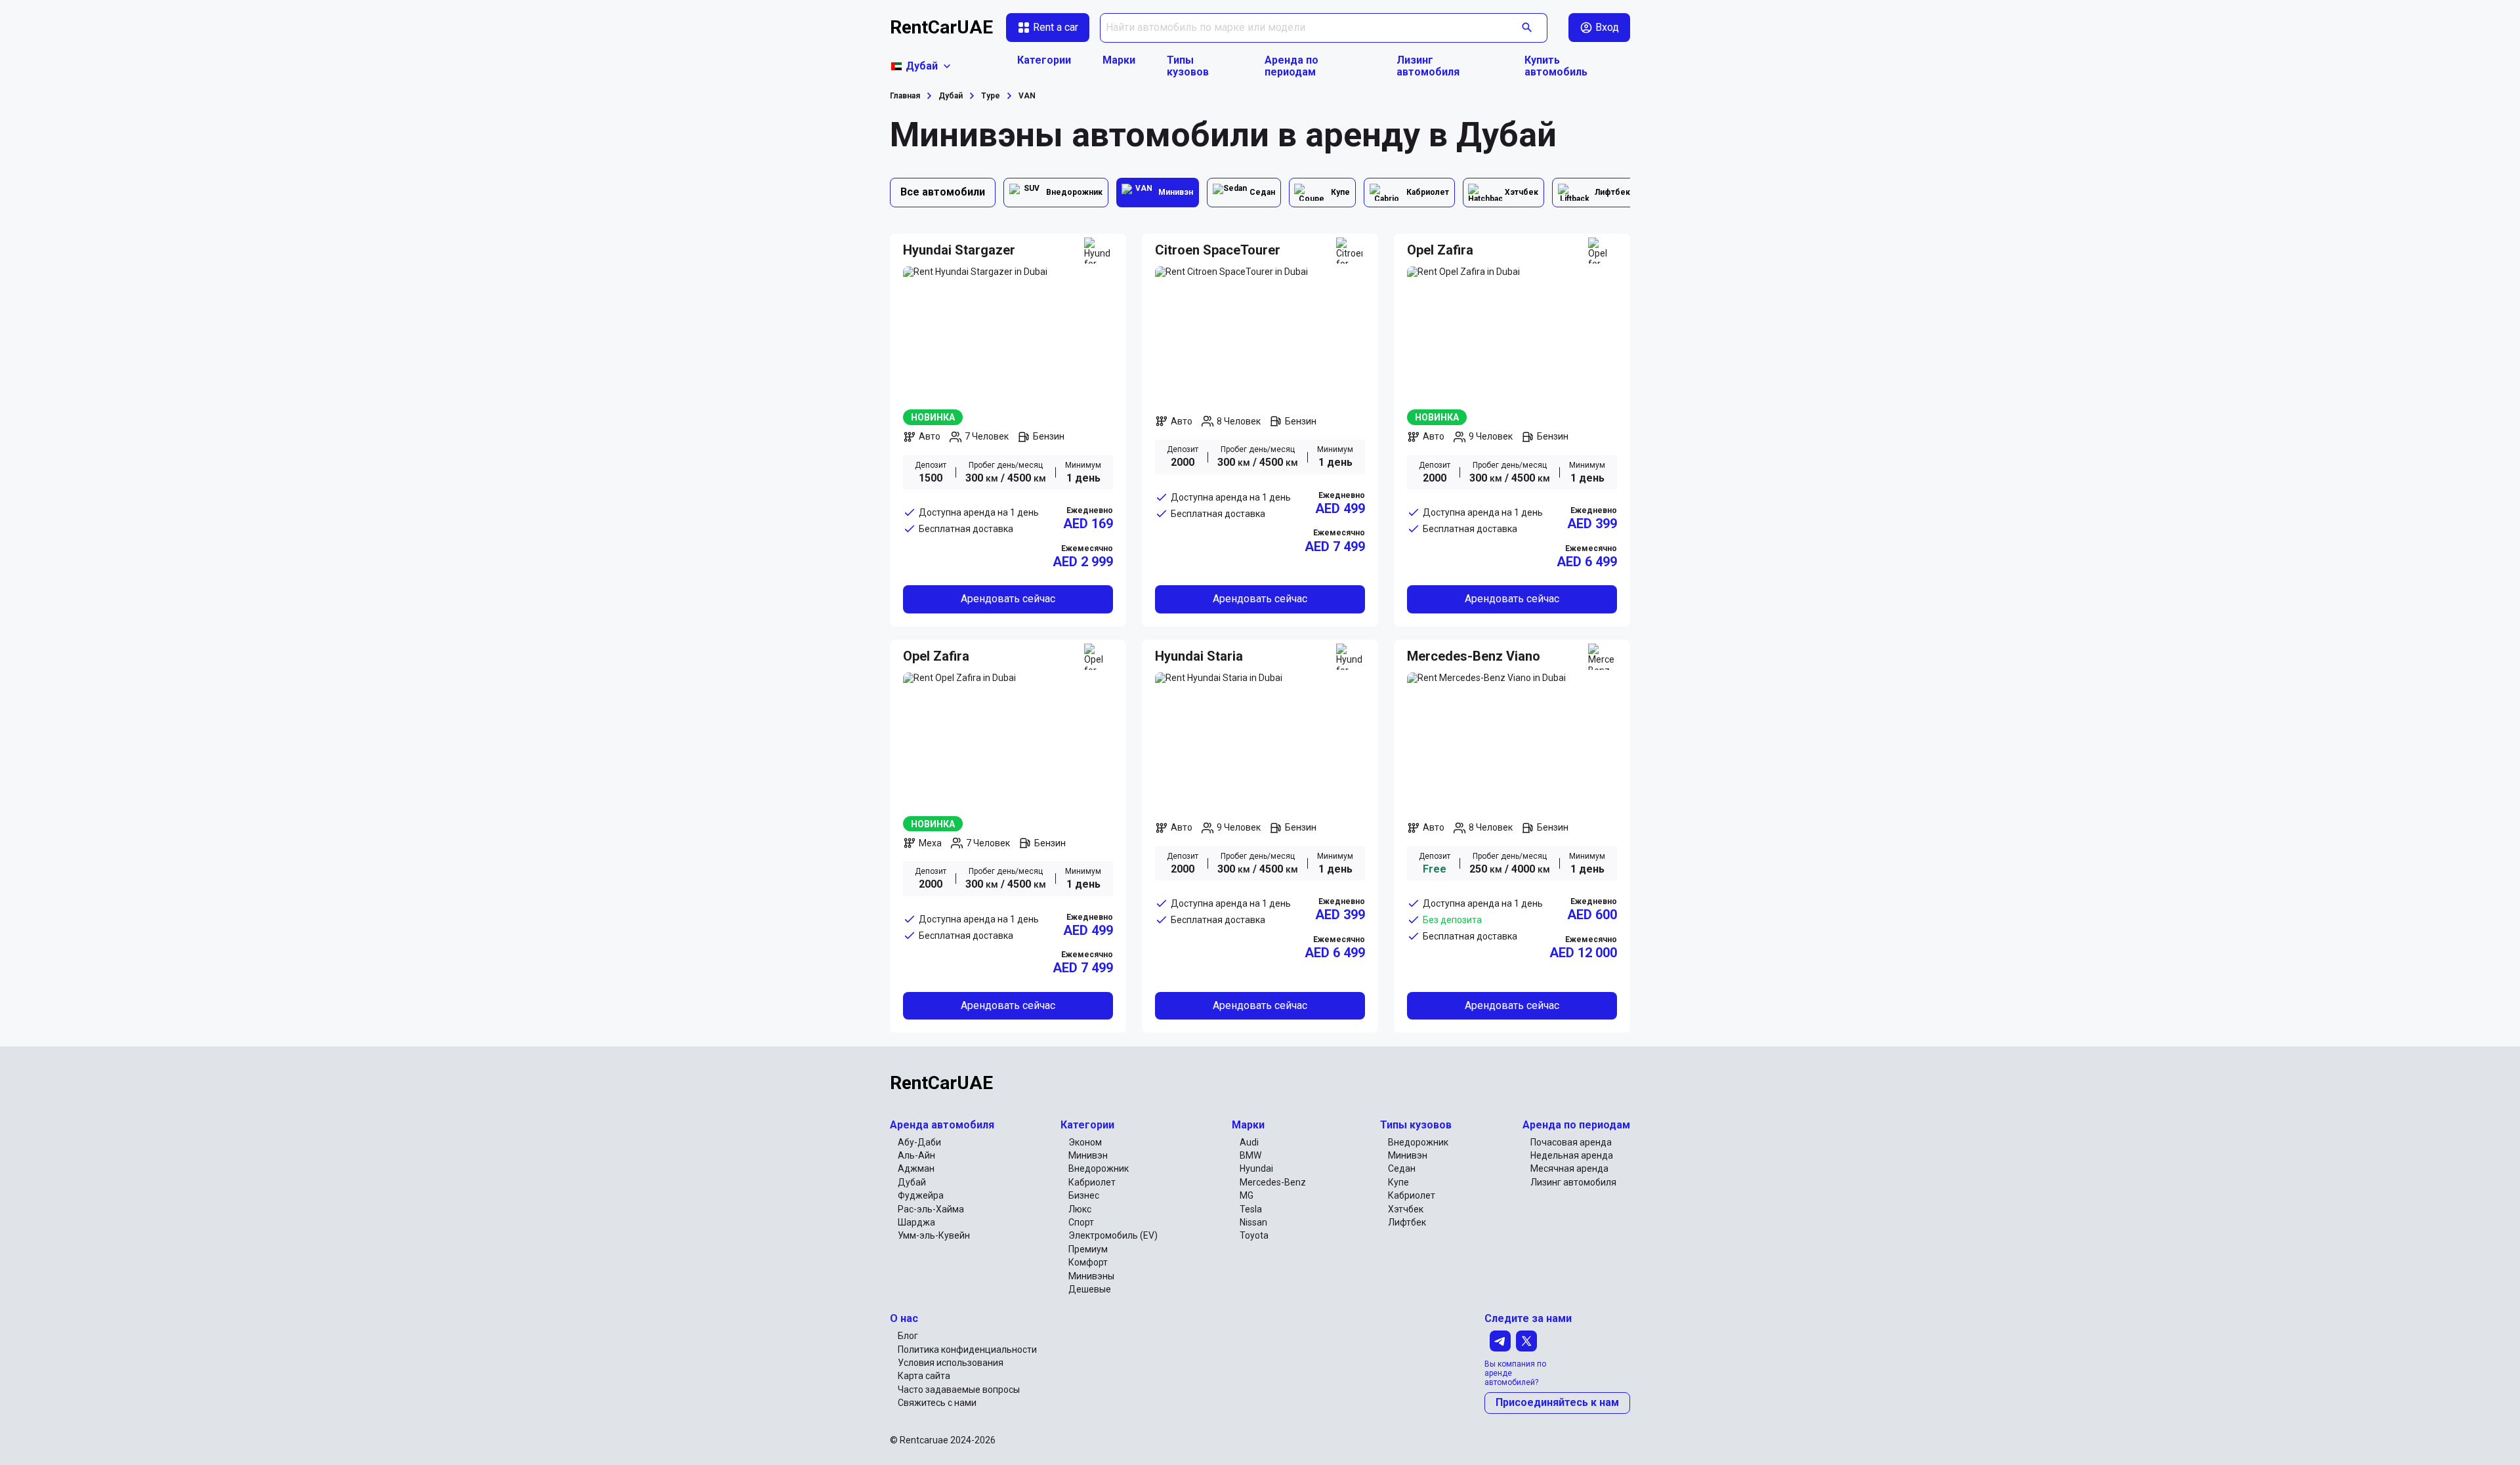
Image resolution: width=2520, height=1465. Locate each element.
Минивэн (1088, 1155)
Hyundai (1256, 1168)
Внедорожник (1099, 1168)
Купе (1398, 1182)
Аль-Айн (916, 1155)
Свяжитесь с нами (937, 1403)
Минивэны (1091, 1276)
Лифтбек (1407, 1222)
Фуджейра (921, 1195)
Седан (1402, 1168)
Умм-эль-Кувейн (934, 1235)
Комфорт (1088, 1262)
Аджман (916, 1168)
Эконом (1085, 1142)
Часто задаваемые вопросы (959, 1390)
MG (1247, 1195)
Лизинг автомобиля (1428, 66)
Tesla (1251, 1209)
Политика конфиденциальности (967, 1350)
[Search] (1527, 28)
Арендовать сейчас (1008, 599)
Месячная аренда (1569, 1168)
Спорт (1081, 1222)
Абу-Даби (919, 1142)
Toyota (1254, 1235)
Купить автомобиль (1556, 66)
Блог (908, 1336)
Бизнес (1084, 1195)
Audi (1249, 1142)
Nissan (1253, 1222)
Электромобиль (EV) (1113, 1235)
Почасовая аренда (1571, 1142)
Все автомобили (943, 192)
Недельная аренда (1572, 1155)
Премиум (1088, 1249)
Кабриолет (1092, 1182)
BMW (1250, 1155)
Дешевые (1090, 1289)
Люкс (1080, 1209)
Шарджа (916, 1222)
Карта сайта (924, 1376)
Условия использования (951, 1363)
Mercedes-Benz (1273, 1182)
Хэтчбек (1406, 1209)
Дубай (912, 1182)
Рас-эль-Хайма (931, 1209)
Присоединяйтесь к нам (1557, 1402)
